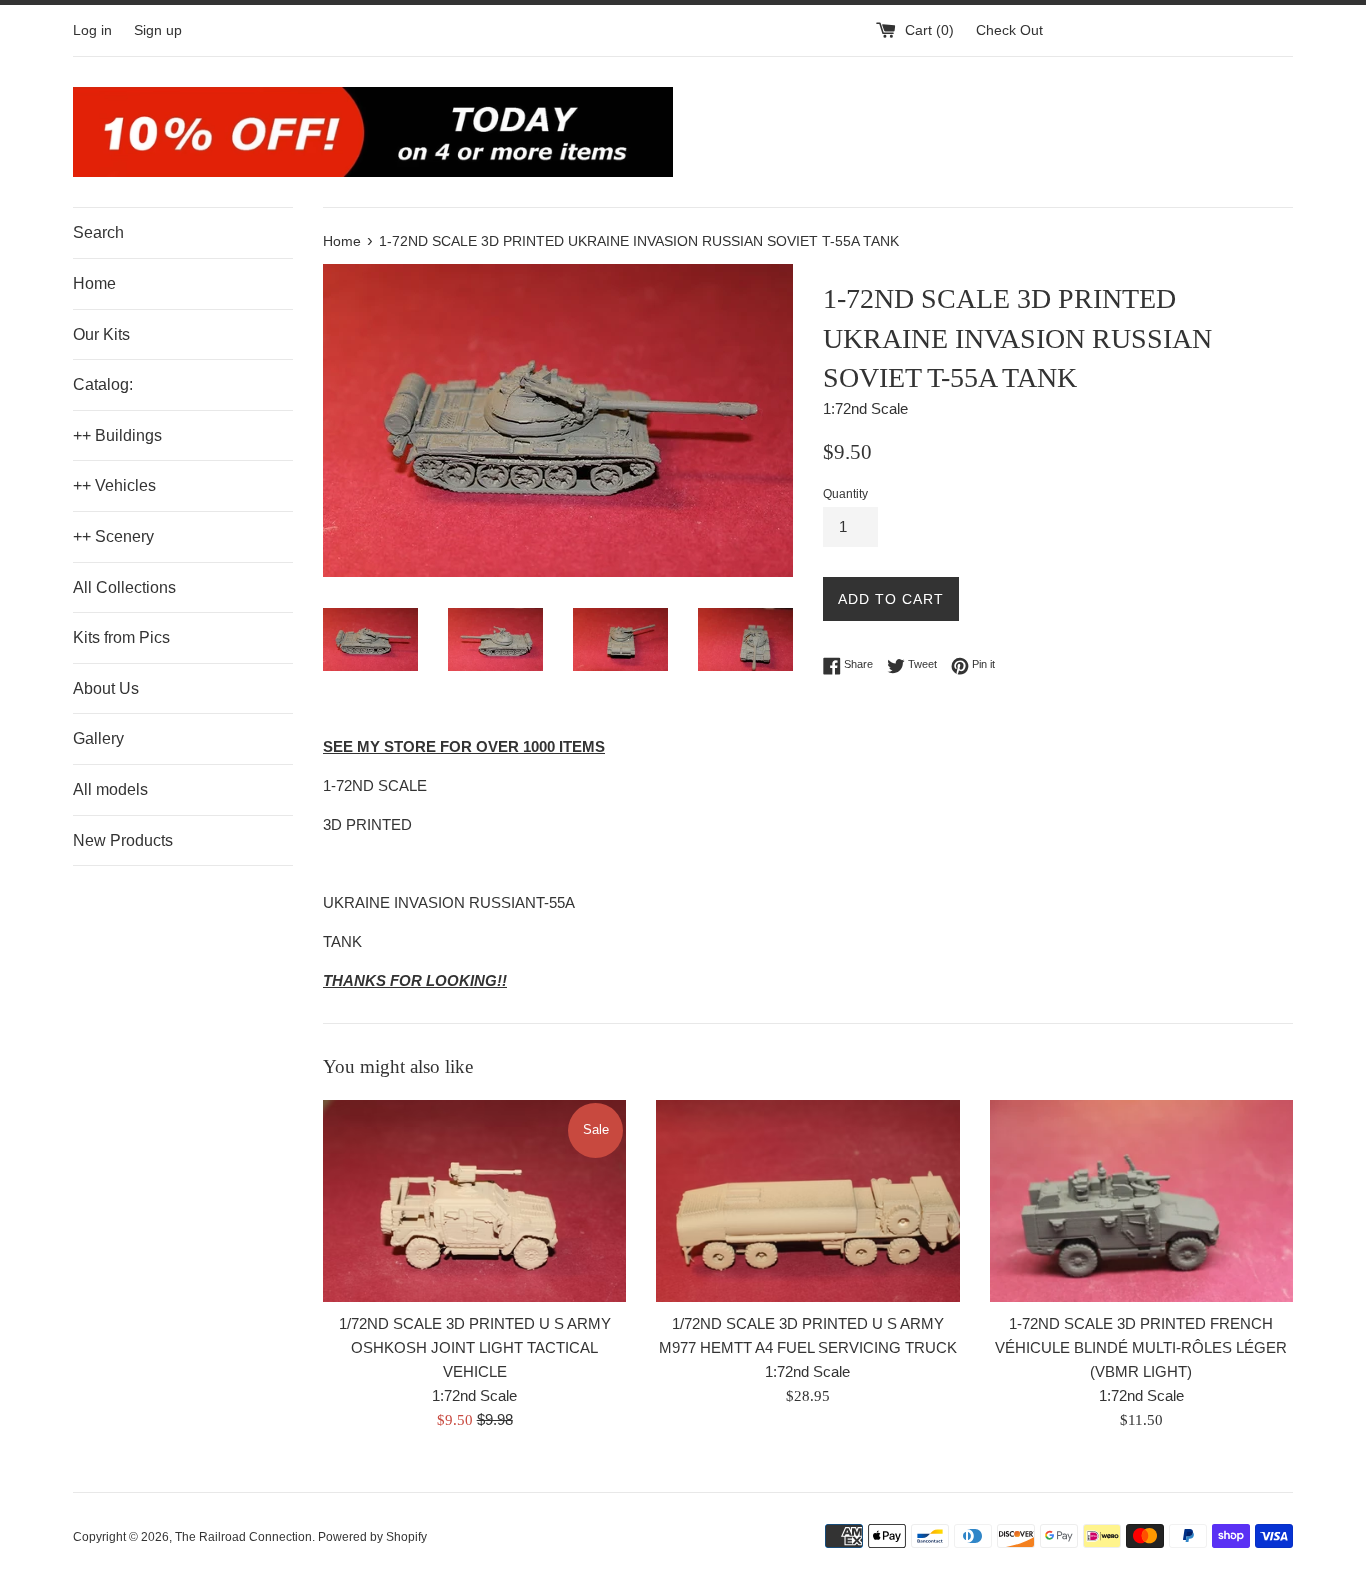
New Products (123, 840)
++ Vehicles (114, 485)
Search (98, 232)
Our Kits (101, 334)
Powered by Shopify (372, 1537)
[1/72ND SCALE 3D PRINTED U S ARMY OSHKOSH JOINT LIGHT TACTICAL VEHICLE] (474, 1201)
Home (94, 283)
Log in (92, 30)
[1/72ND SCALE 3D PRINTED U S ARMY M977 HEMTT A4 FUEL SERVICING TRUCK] (807, 1201)
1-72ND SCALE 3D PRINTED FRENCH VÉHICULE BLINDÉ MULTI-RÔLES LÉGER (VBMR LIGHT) (1141, 1347)
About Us (106, 688)
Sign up (158, 30)
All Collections (124, 587)
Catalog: (103, 384)
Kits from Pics (121, 637)
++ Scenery (113, 536)
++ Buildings (117, 435)
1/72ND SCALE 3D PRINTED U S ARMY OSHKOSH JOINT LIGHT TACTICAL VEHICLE (475, 1347)
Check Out (1009, 30)
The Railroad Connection (243, 1537)
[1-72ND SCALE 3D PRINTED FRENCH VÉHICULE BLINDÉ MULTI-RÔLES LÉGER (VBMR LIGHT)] (1141, 1201)
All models (110, 789)
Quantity (845, 494)
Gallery (98, 738)
